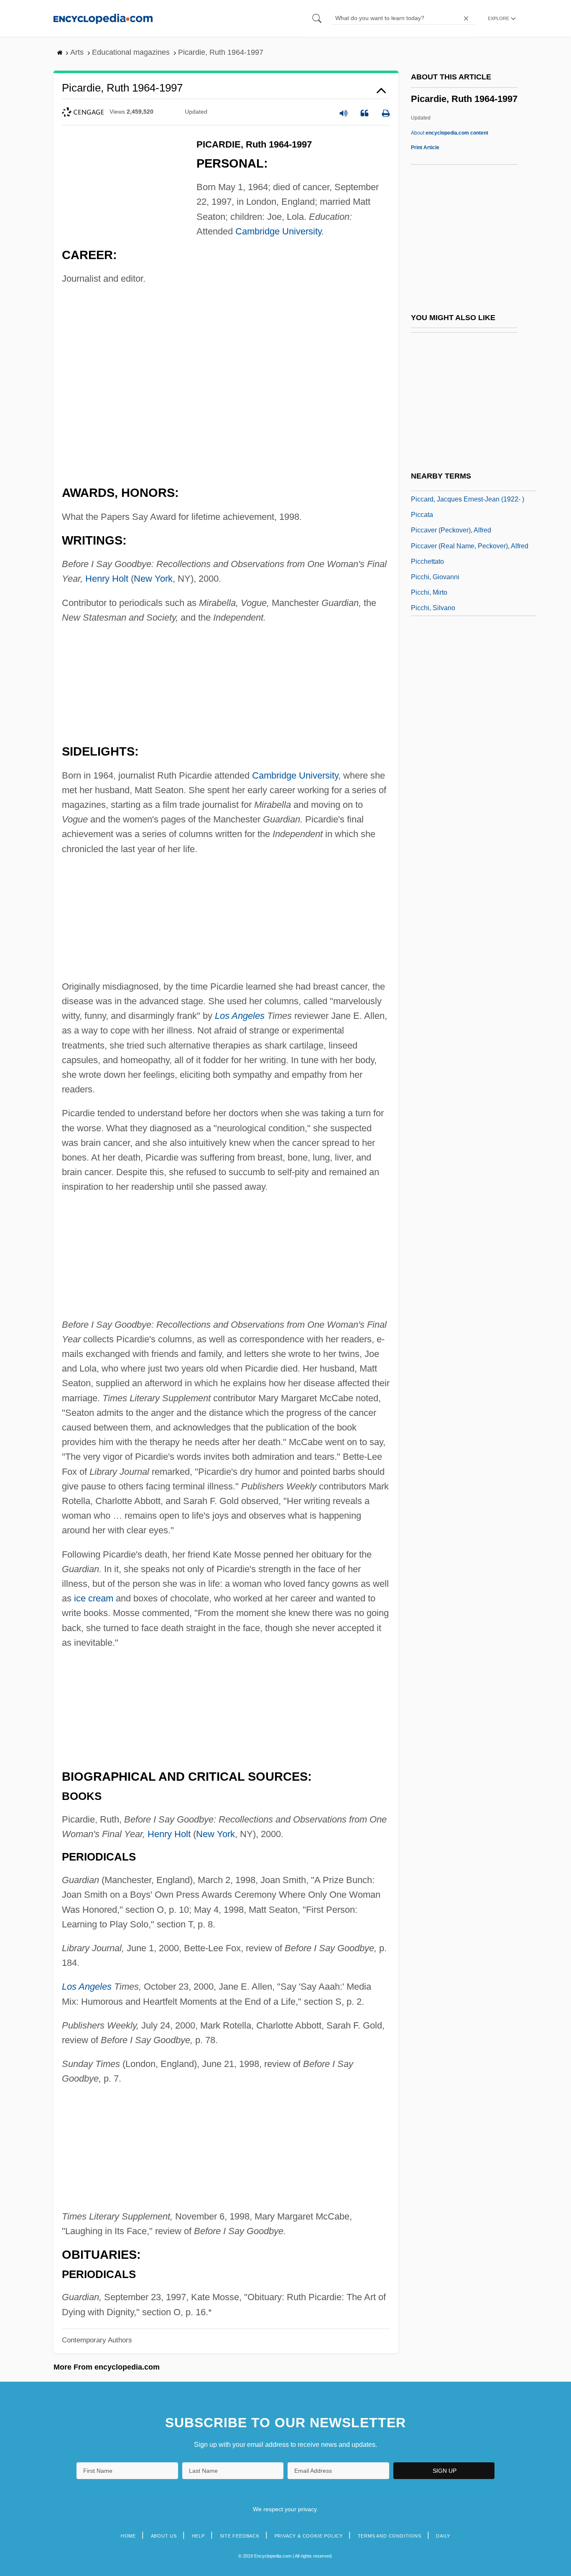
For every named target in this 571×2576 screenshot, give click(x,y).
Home (128, 2536)
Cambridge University (278, 231)
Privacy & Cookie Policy (309, 2536)
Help (198, 2536)
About (450, 133)
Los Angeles (240, 1016)
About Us (164, 2536)
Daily (443, 2536)
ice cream (94, 1598)
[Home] (103, 18)
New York (153, 579)
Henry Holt (107, 579)
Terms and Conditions (390, 2536)
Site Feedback (240, 2536)
